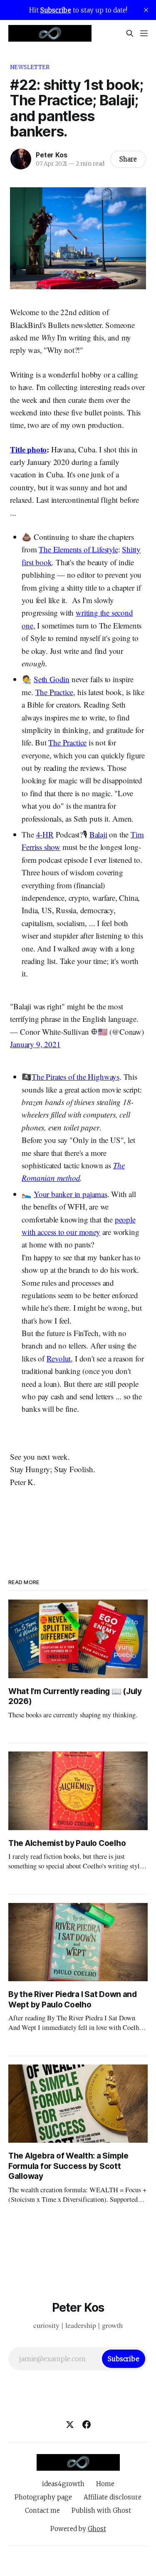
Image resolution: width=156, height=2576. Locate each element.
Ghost (97, 2529)
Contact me (42, 2510)
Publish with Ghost (101, 2510)
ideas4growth (63, 2484)
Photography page (43, 2497)
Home (105, 2484)
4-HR (45, 834)
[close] (146, 10)
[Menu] (144, 33)
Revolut (59, 1358)
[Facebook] (87, 2424)
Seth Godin (52, 679)
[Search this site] (130, 33)
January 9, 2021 (35, 1044)
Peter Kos (51, 155)
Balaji (98, 834)
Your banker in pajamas (71, 1194)
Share (128, 159)
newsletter (30, 67)
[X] (70, 2424)
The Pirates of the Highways (76, 1077)
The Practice (54, 692)
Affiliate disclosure (113, 2497)
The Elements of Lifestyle (78, 549)
